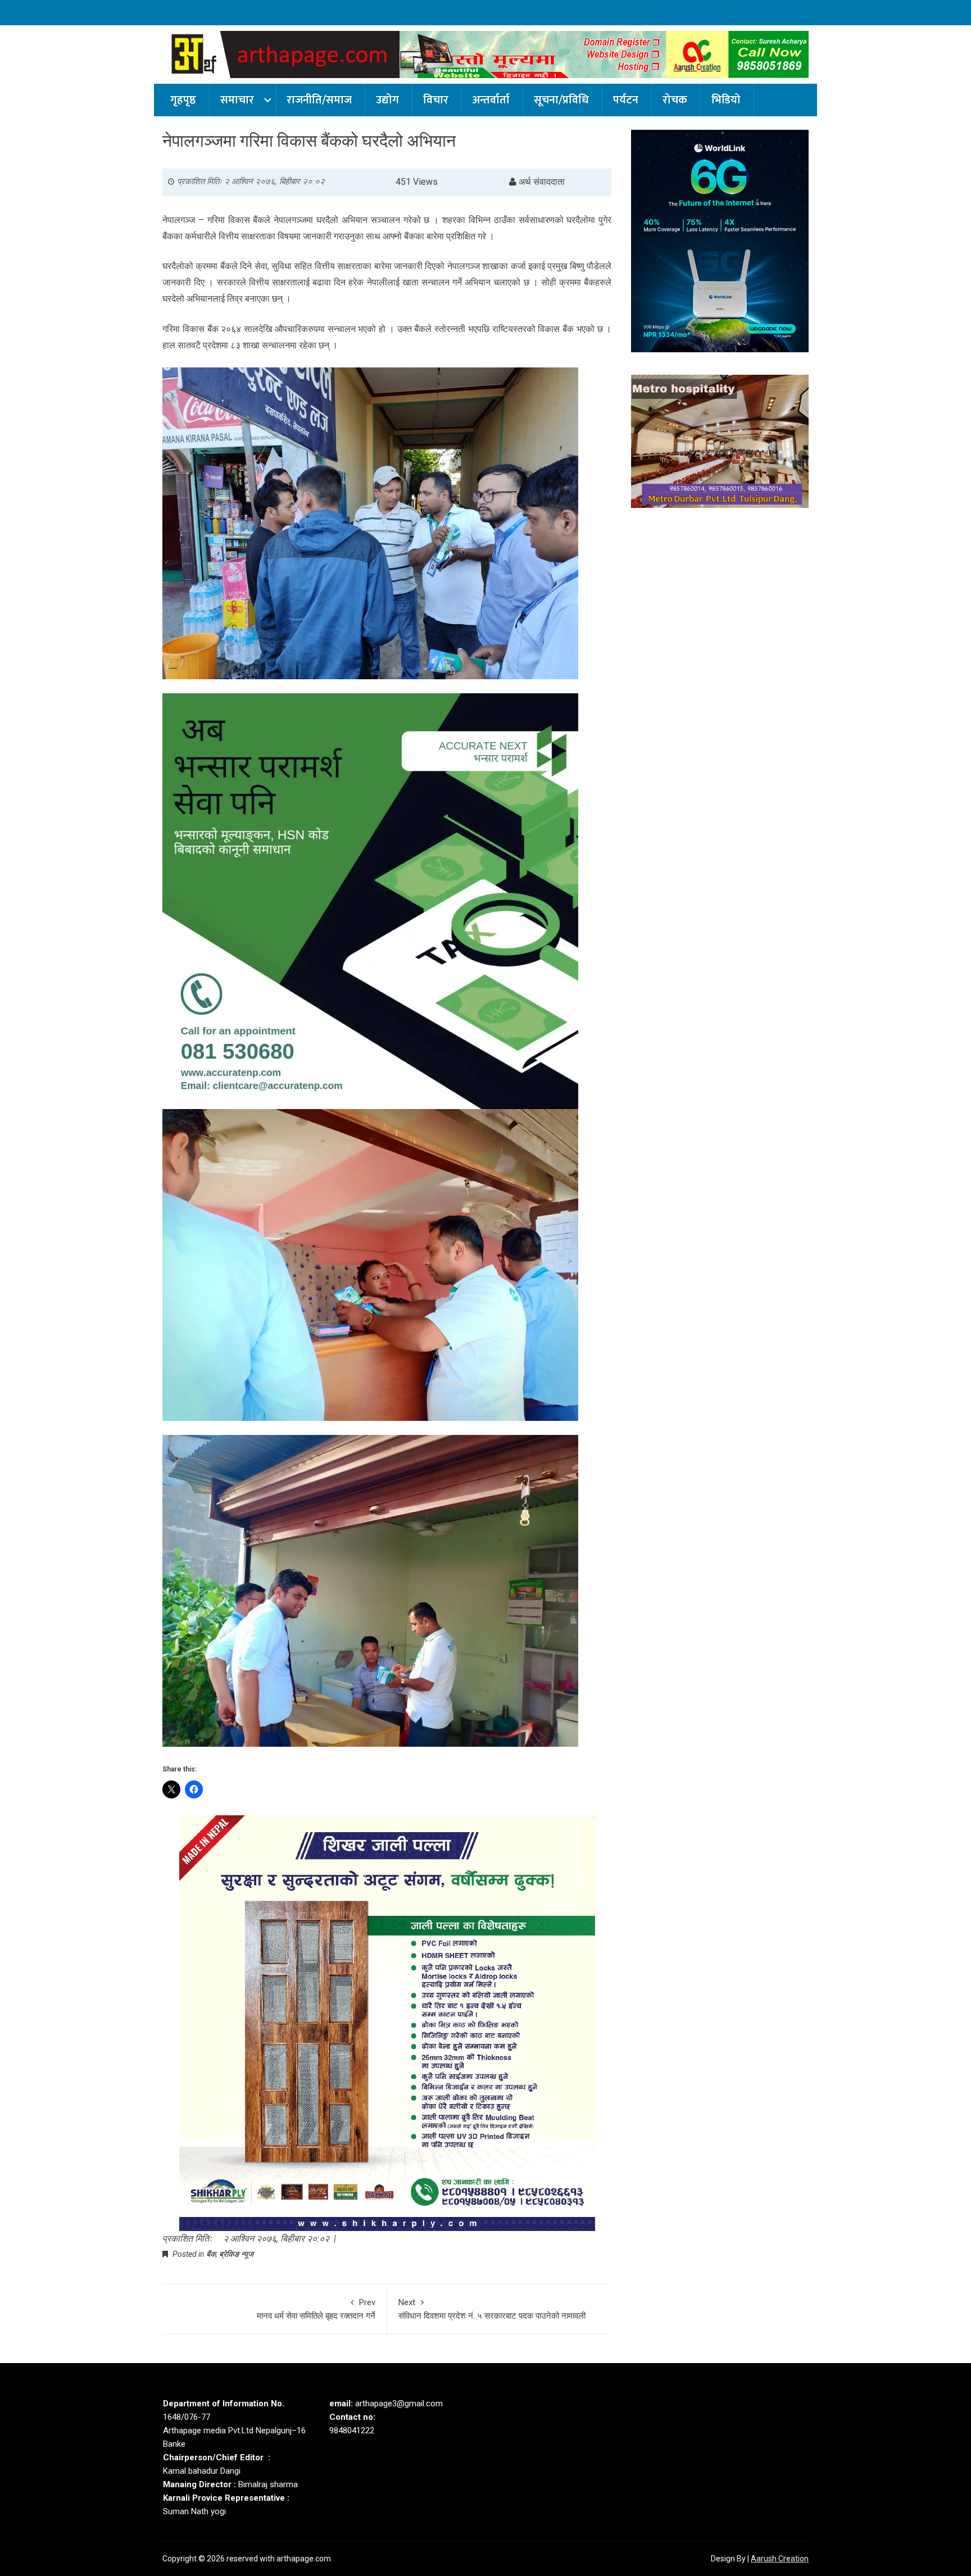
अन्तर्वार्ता (491, 100)
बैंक (211, 2254)
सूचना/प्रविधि (561, 100)
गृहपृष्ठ (183, 100)
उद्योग (387, 100)
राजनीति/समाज (319, 100)
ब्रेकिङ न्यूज (236, 2254)
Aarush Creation (780, 2559)
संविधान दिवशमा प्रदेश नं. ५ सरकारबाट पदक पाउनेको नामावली (492, 2309)
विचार (436, 100)
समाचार (237, 100)
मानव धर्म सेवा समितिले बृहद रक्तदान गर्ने (316, 2309)
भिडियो (726, 100)
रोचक (675, 100)
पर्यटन (626, 100)
